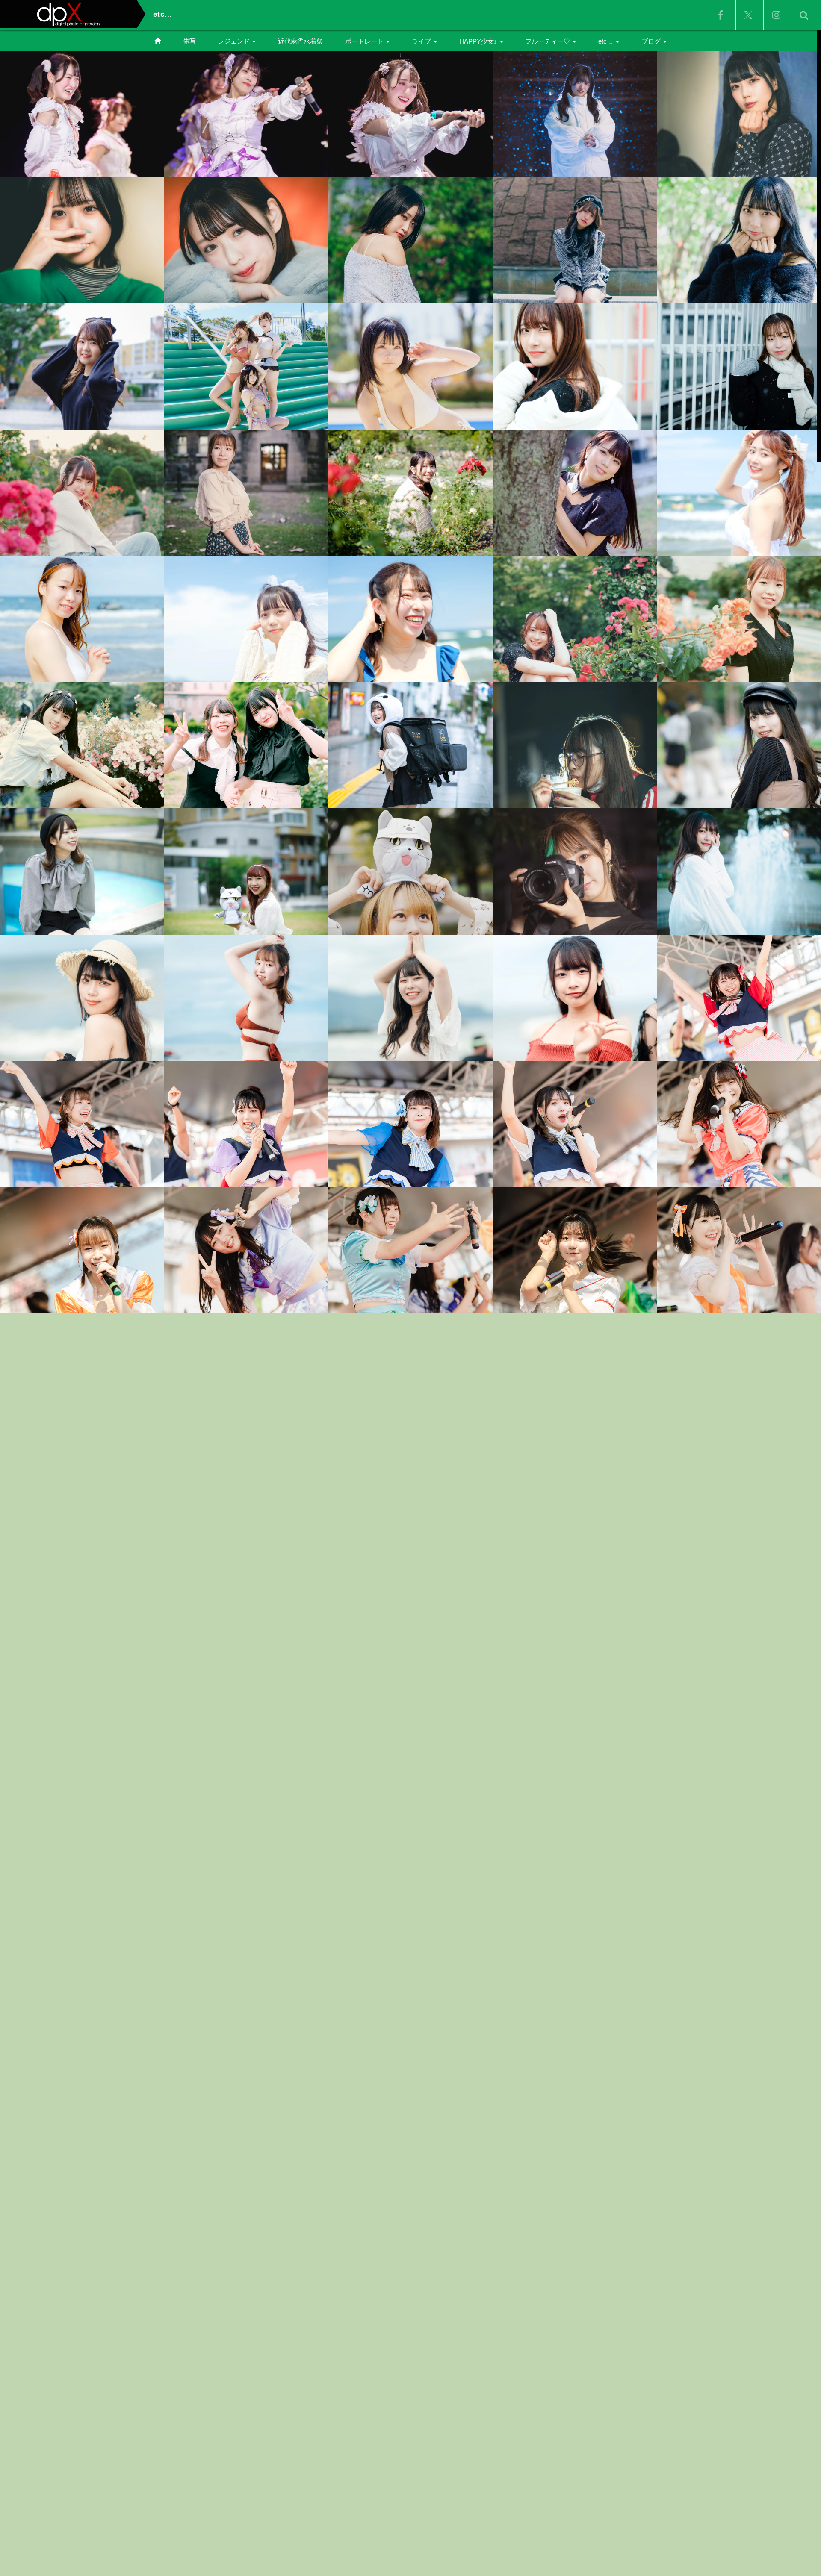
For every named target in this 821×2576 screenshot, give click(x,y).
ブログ (652, 41)
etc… (607, 41)
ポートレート (365, 41)
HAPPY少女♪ (479, 41)
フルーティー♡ (548, 41)
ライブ (422, 41)
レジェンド (235, 41)
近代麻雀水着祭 (300, 41)
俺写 (189, 41)
